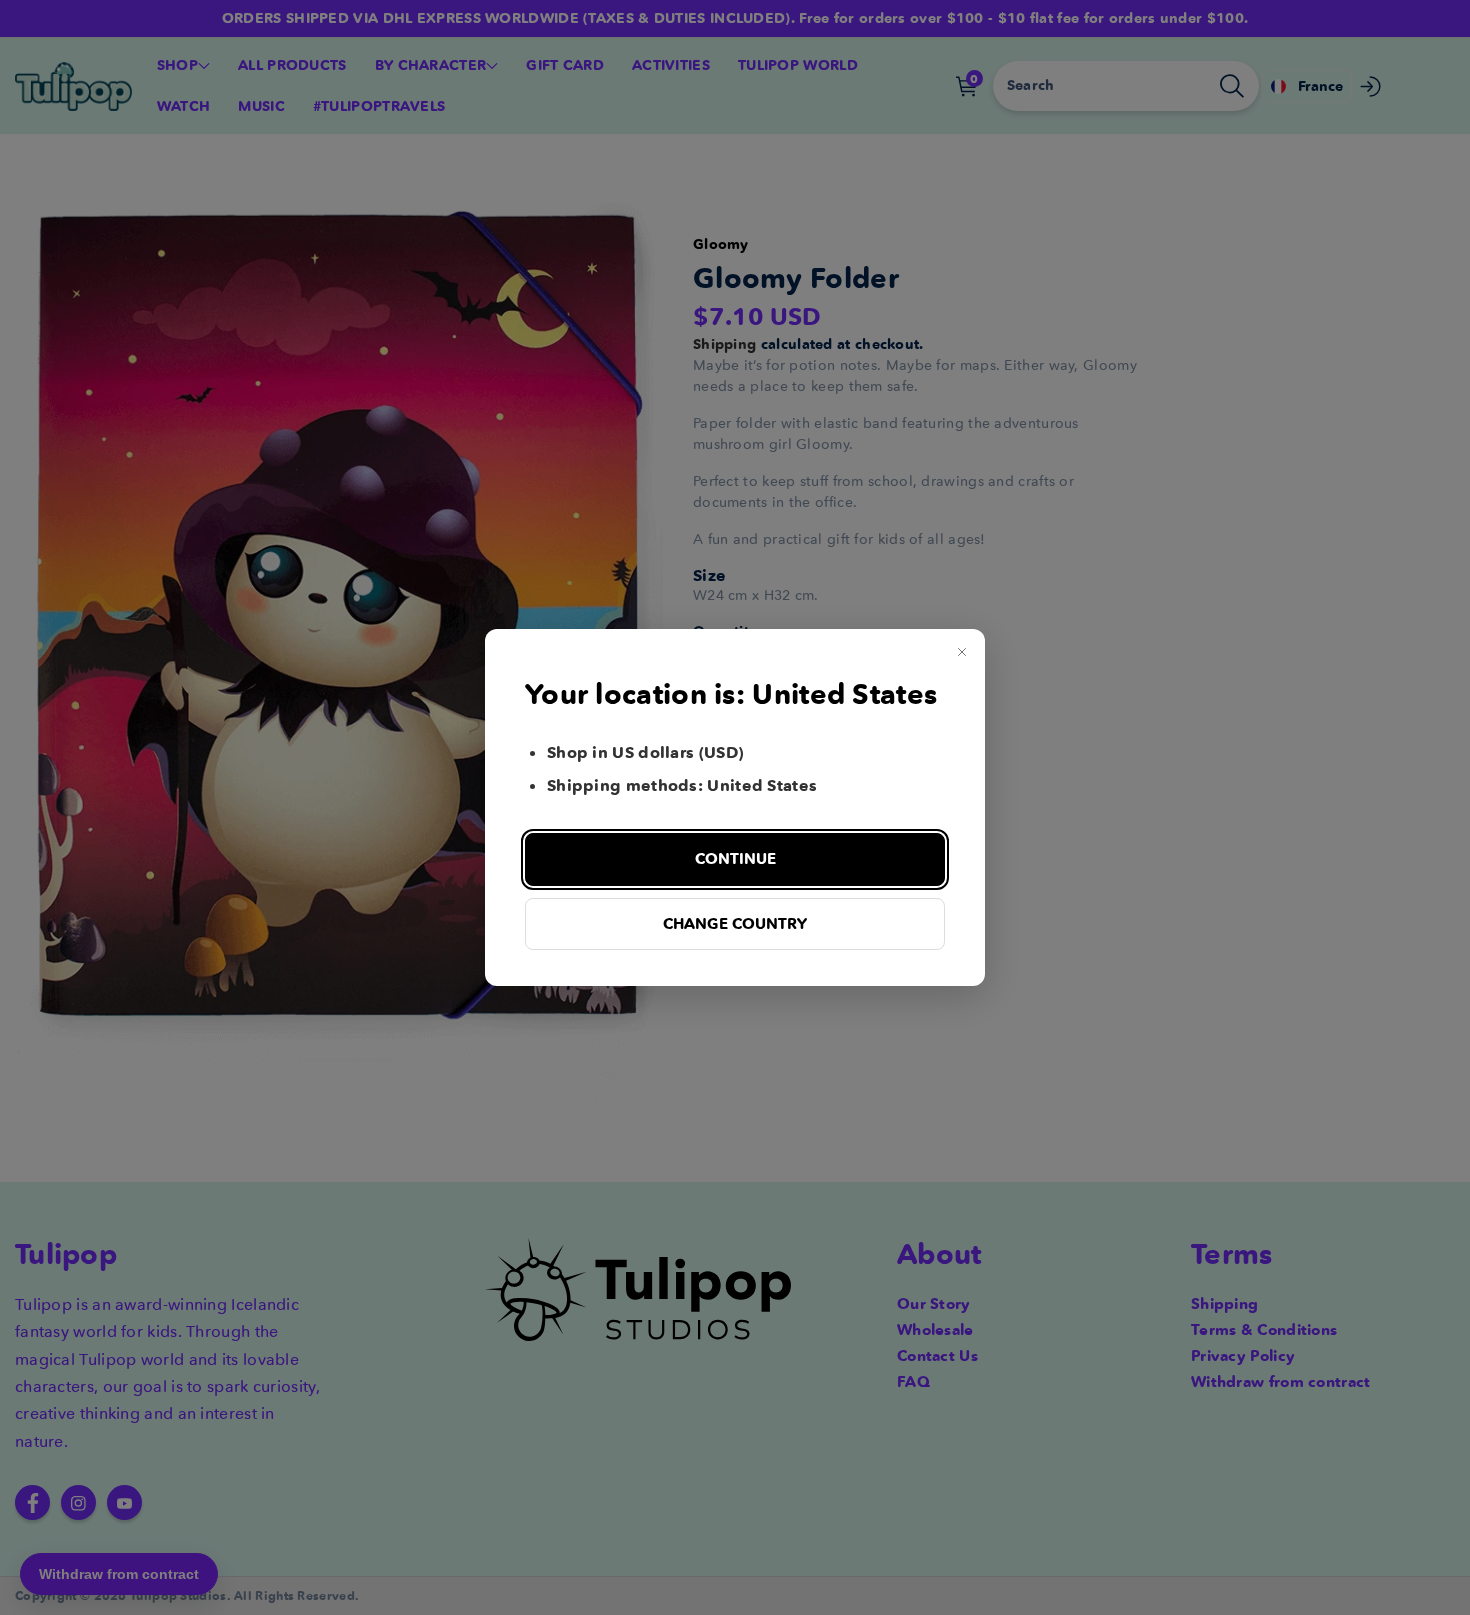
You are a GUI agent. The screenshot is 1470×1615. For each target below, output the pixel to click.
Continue (735, 858)
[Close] (962, 652)
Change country (735, 923)
